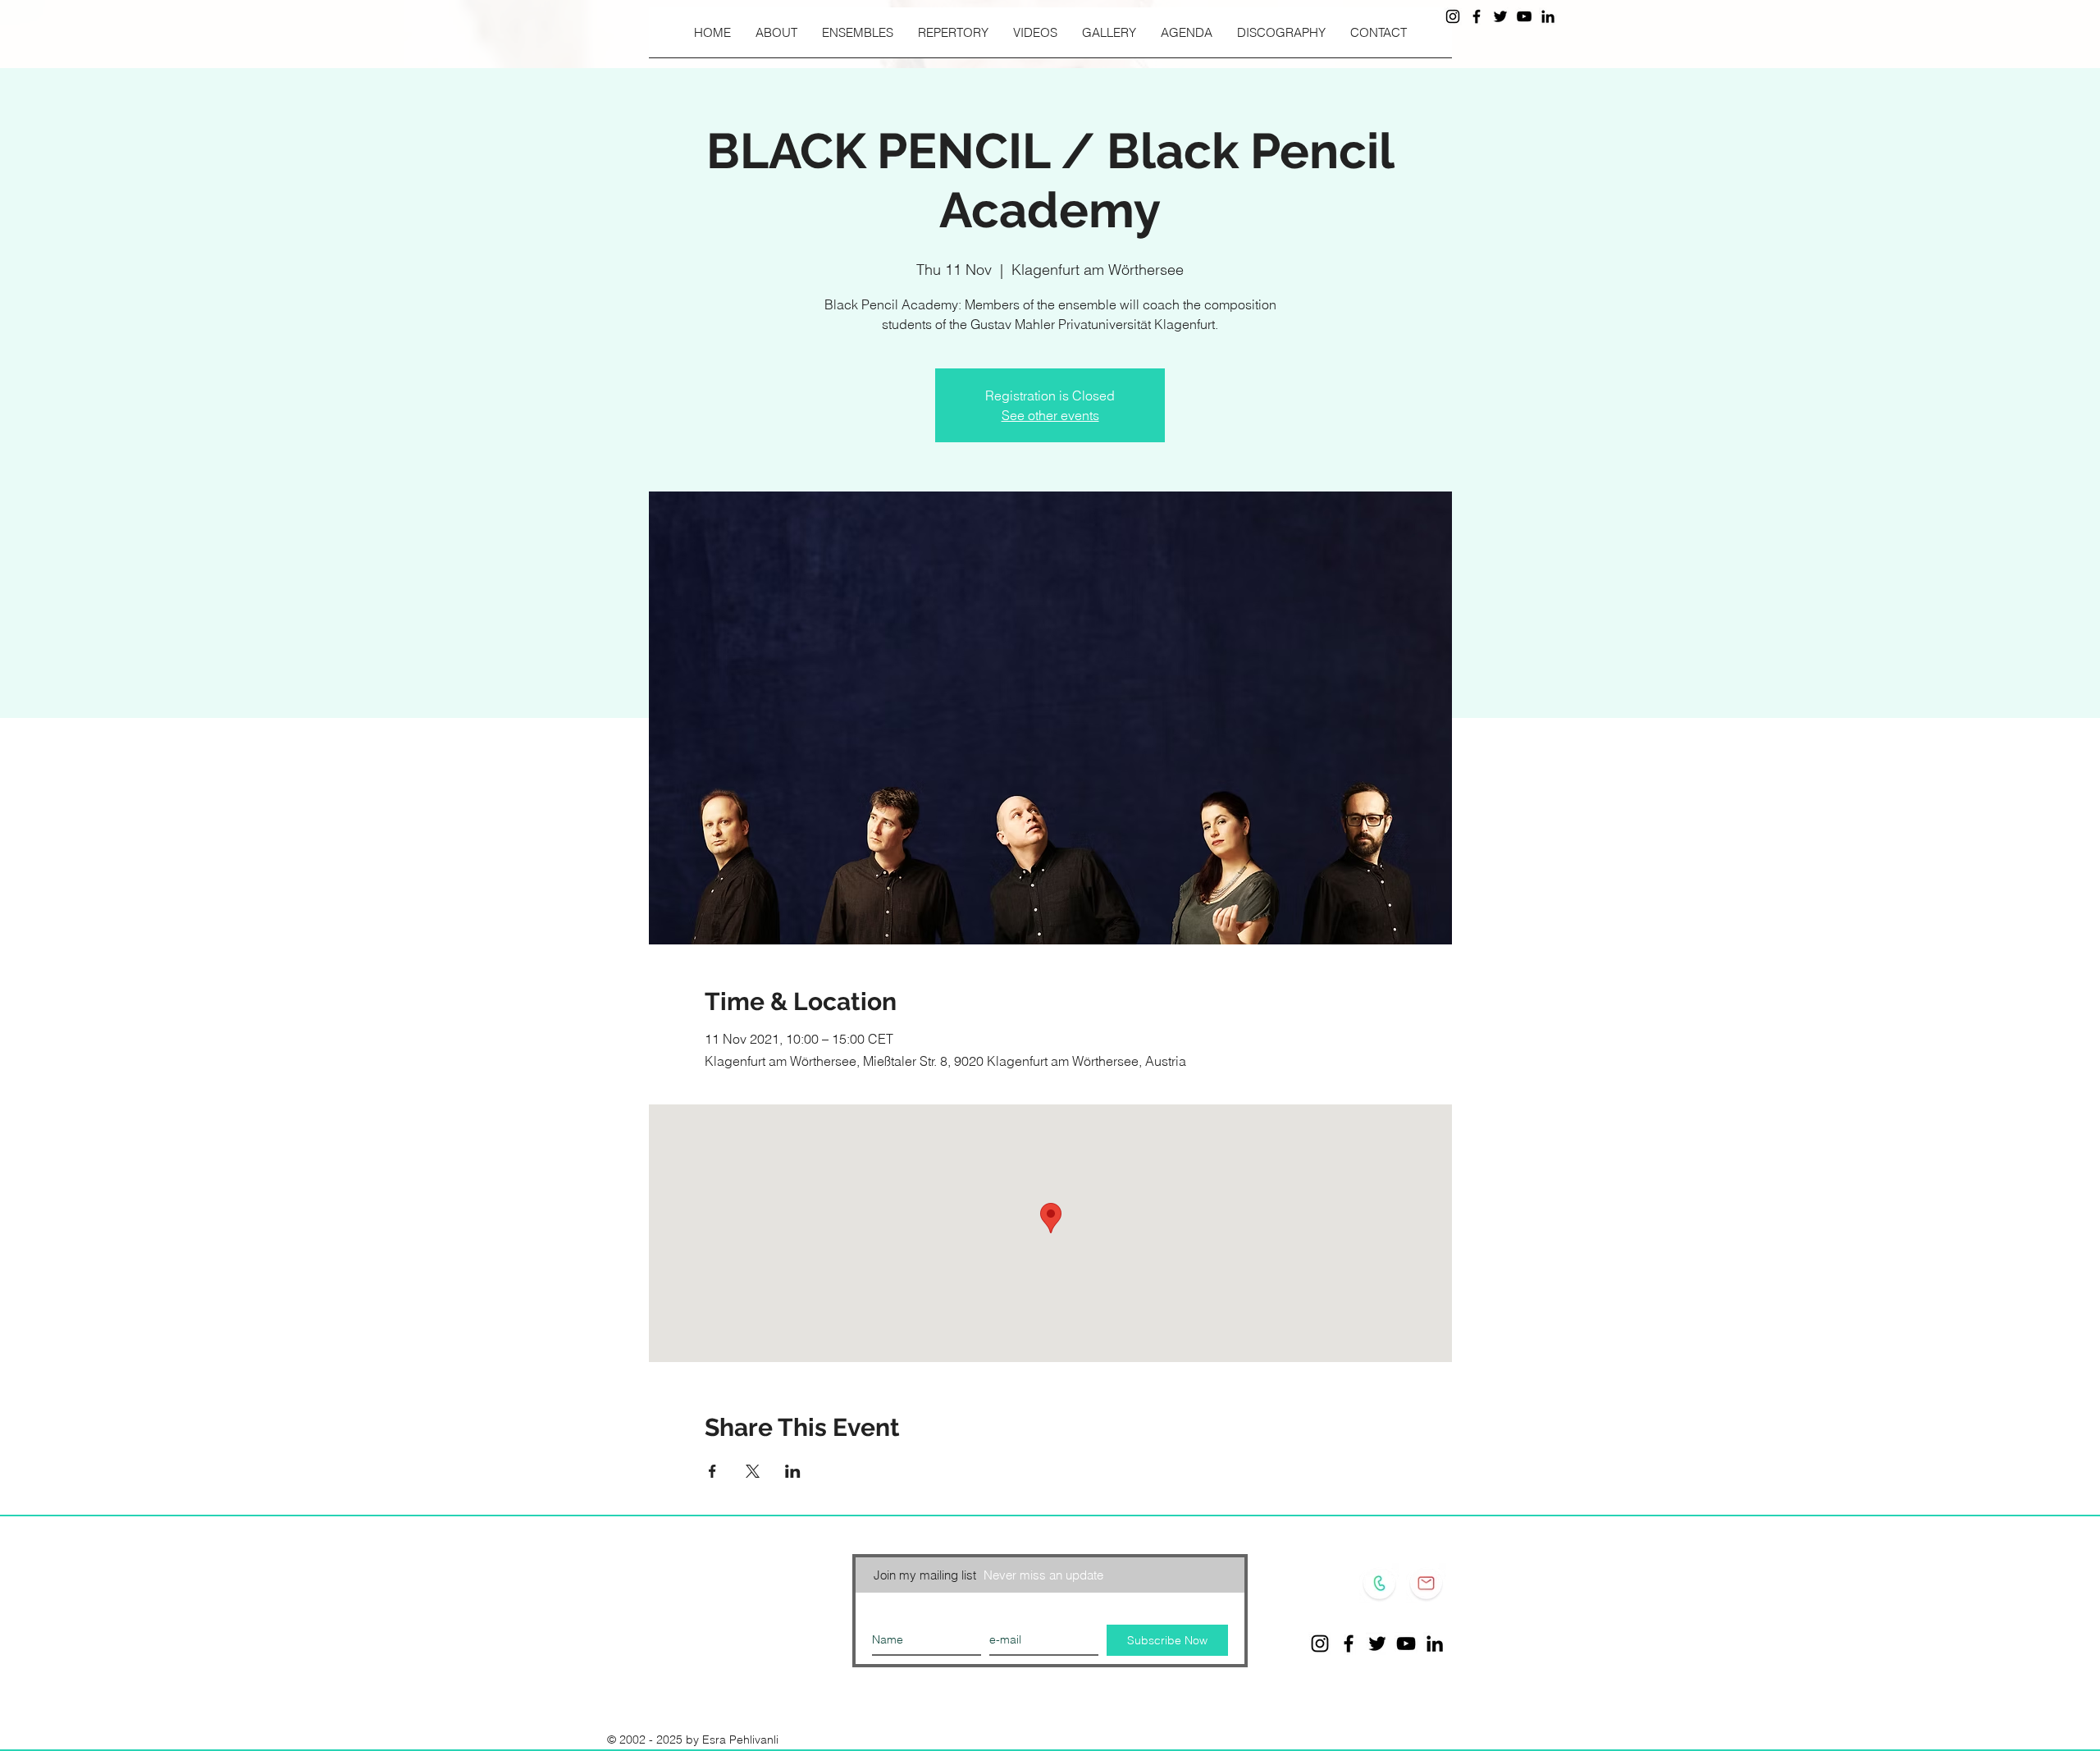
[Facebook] (1477, 16)
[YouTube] (1524, 16)
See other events (1050, 415)
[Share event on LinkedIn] (793, 1471)
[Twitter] (1500, 16)
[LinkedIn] (1548, 16)
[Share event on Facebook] (712, 1471)
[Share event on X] (753, 1471)
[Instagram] (1453, 16)
